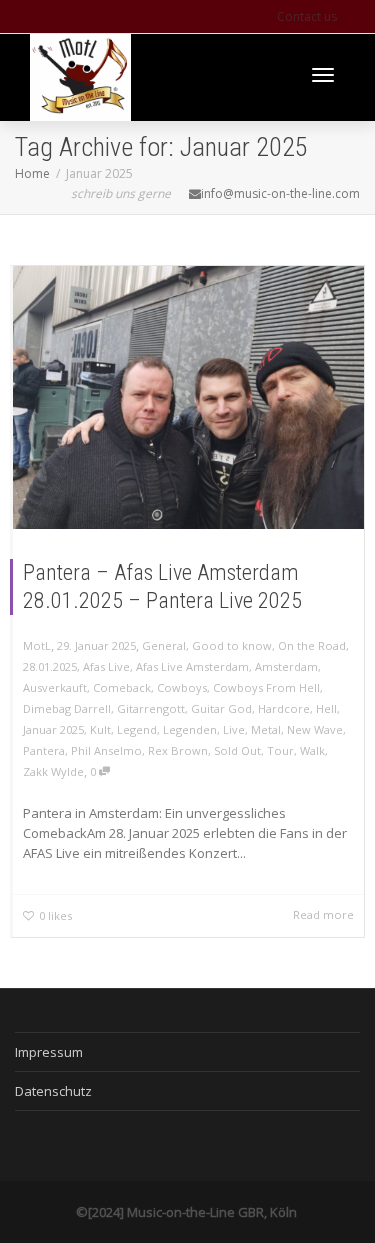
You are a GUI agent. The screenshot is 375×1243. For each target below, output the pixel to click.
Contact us (307, 16)
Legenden (190, 729)
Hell (326, 708)
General (164, 645)
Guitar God (221, 708)
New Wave (315, 729)
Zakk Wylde (53, 771)
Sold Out (237, 750)
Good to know (232, 645)
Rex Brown (178, 750)
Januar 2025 (53, 729)
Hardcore (284, 708)
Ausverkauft (55, 687)
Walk (312, 750)
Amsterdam (286, 666)
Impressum (49, 1052)
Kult (100, 729)
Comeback (122, 687)
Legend (137, 729)
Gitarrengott (151, 708)
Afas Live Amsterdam (192, 666)
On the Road (312, 645)
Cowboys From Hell (266, 687)
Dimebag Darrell (67, 708)
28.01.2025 (50, 666)
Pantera (44, 750)
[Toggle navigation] (323, 75)
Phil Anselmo (106, 750)
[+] (188, 397)
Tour (280, 750)
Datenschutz (53, 1091)
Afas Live (106, 666)
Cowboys (182, 687)
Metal (266, 729)
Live (234, 729)
